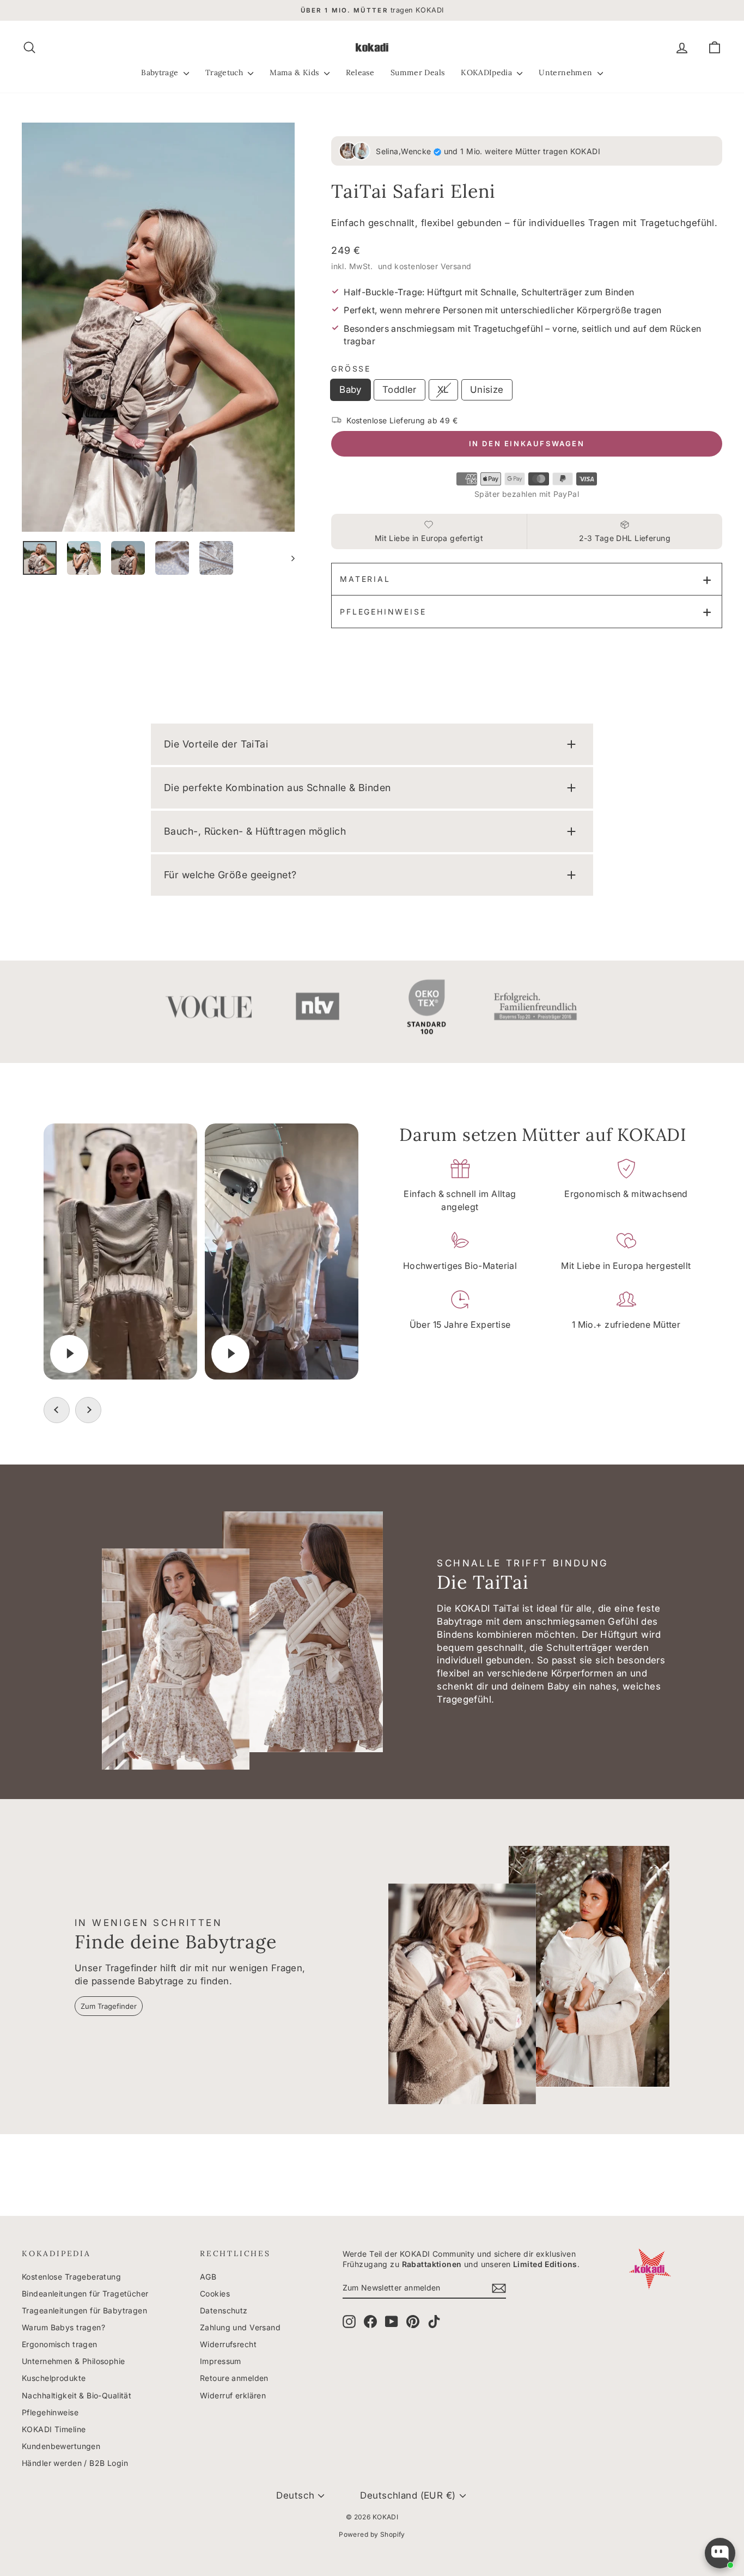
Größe (351, 369)
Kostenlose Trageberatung (71, 2277)
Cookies (215, 2294)
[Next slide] (88, 1410)
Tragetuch (225, 72)
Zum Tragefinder (109, 2006)
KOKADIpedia (487, 72)
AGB (208, 2277)
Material (365, 579)
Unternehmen (566, 72)
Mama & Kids (295, 72)
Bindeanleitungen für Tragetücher (85, 2294)
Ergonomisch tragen (60, 2344)
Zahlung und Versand (240, 2327)
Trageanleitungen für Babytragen (84, 2310)
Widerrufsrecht (228, 2344)
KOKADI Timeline (54, 2429)
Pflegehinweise (383, 612)
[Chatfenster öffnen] (720, 2553)
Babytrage (161, 72)
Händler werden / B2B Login (75, 2463)
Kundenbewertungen (61, 2446)
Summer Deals (417, 72)
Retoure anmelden (234, 2378)
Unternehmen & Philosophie (74, 2361)
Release (360, 72)
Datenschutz (224, 2310)
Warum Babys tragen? (63, 2327)
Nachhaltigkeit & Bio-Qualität (77, 2395)
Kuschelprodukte (54, 2378)
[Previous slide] (57, 1410)
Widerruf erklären (233, 2395)
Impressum (221, 2361)
